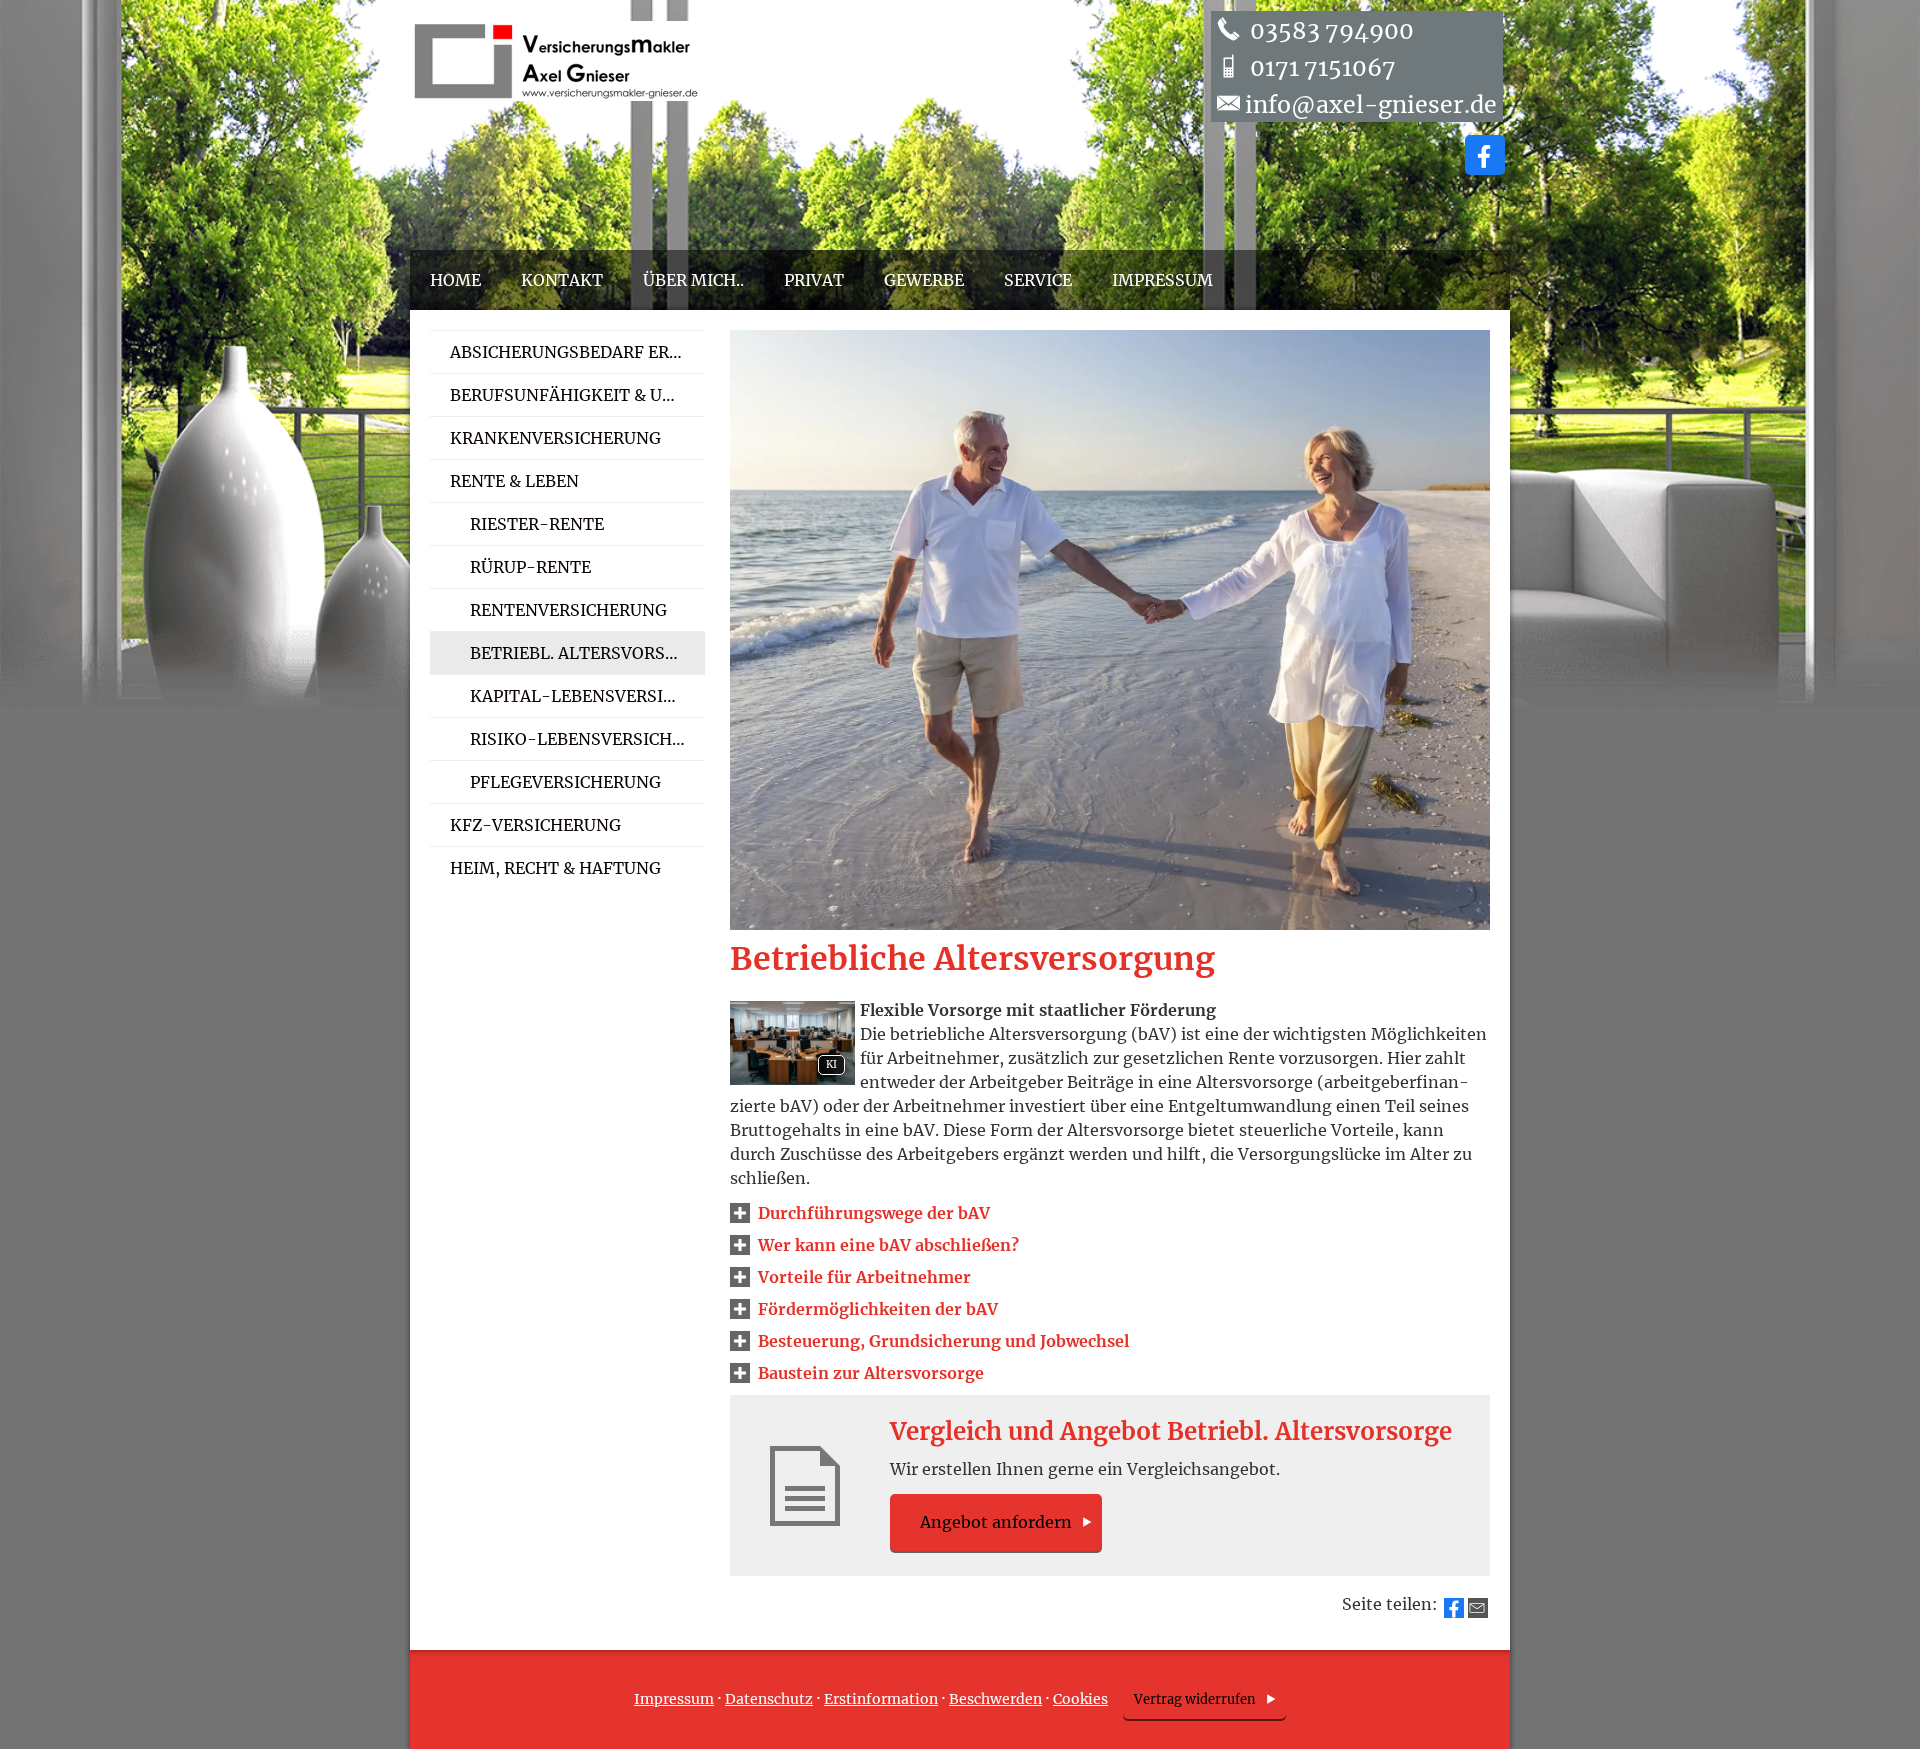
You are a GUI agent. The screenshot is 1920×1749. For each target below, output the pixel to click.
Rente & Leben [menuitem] (514, 481)
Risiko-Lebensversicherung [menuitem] (587, 739)
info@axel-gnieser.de (1371, 104)
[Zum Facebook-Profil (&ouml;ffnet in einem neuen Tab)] (1485, 155)
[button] (874, 1213)
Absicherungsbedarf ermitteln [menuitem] (577, 352)
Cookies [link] (1080, 1699)
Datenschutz (769, 1699)
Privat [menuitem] (814, 280)
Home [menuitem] (455, 280)
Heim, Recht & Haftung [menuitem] (555, 868)
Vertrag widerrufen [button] (1195, 1699)
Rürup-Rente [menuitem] (530, 567)
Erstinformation (881, 1699)
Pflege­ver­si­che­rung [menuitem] (565, 782)
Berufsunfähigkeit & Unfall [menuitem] (577, 395)
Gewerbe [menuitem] (924, 280)
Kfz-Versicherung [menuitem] (535, 825)
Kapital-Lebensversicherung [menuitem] (587, 696)
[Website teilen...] (1478, 1608)
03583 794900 (1329, 30)
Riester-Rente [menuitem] (537, 524)
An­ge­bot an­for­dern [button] (996, 1522)
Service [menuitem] (1038, 280)
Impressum (674, 1699)
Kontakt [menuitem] (562, 280)
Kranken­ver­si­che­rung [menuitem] (555, 438)
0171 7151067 (1320, 67)
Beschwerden (995, 1699)
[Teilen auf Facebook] (1454, 1608)
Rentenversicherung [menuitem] (568, 610)
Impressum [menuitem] (1162, 280)
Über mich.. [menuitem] (693, 280)
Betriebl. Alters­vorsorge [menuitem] (587, 653)
